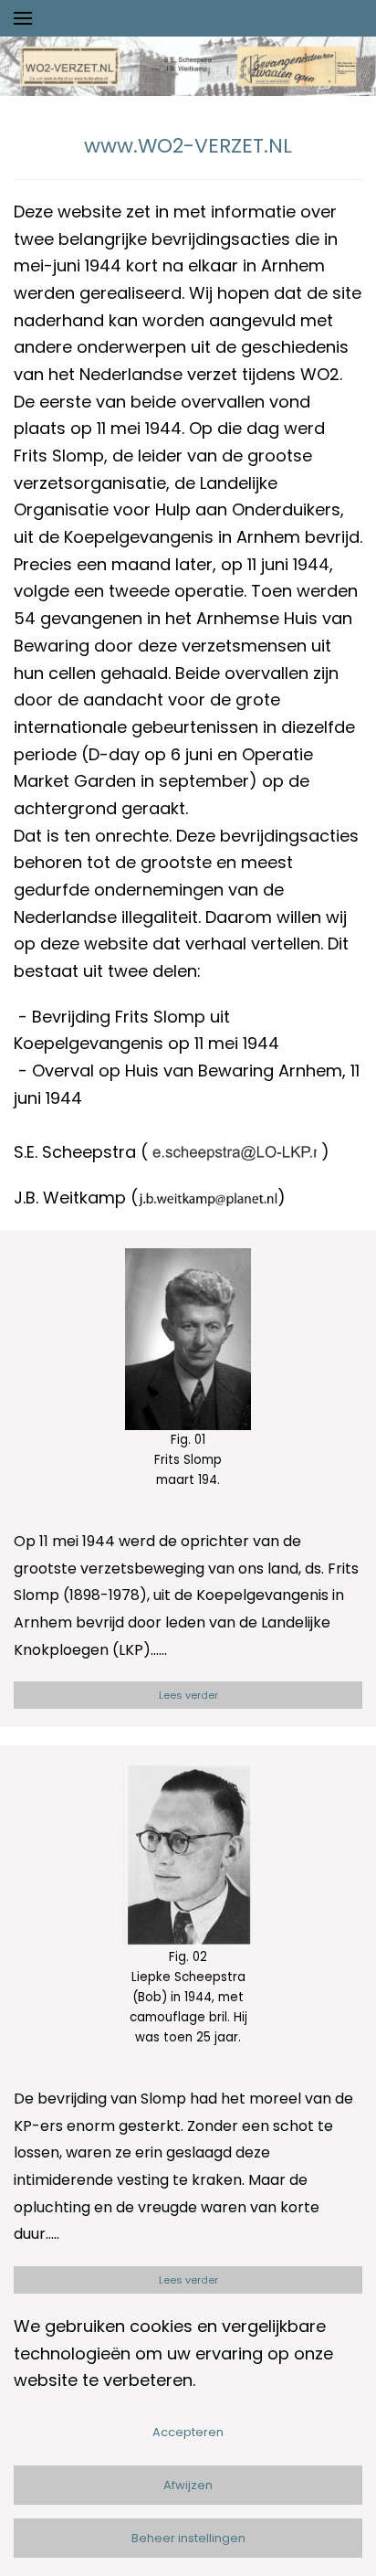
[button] (23, 18)
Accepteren (188, 2432)
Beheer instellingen (188, 2538)
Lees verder (188, 1695)
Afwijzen (188, 2485)
